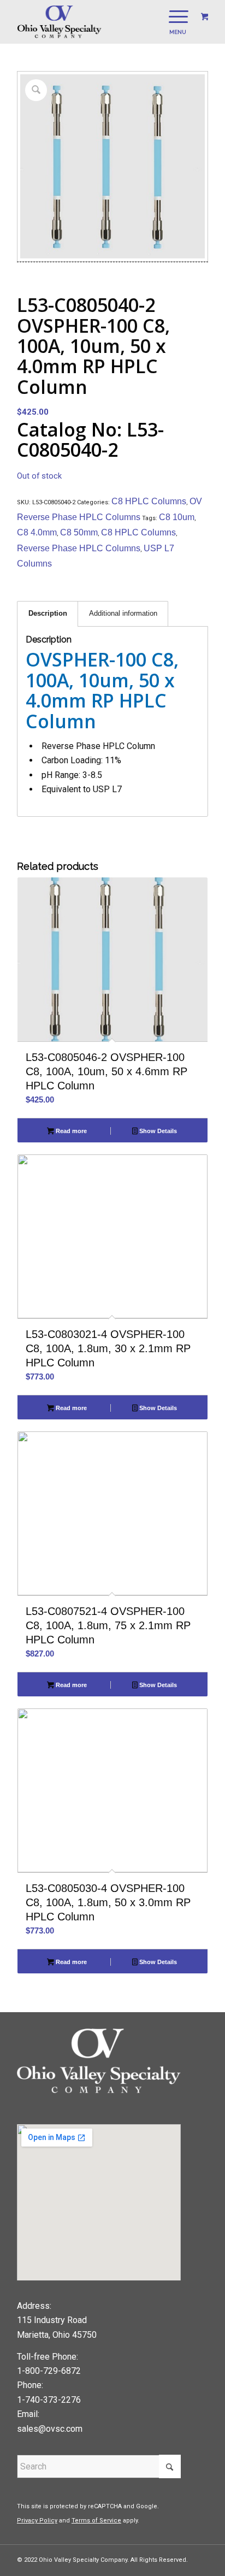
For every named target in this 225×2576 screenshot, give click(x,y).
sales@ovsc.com (50, 2429)
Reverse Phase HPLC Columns (79, 548)
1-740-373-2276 (49, 2400)
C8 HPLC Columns (149, 501)
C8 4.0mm (37, 532)
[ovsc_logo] (93, 22)
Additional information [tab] (123, 613)
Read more (70, 1131)
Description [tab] (48, 613)
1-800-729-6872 (49, 2371)
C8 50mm (79, 532)
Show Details (157, 1131)
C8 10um (177, 517)
